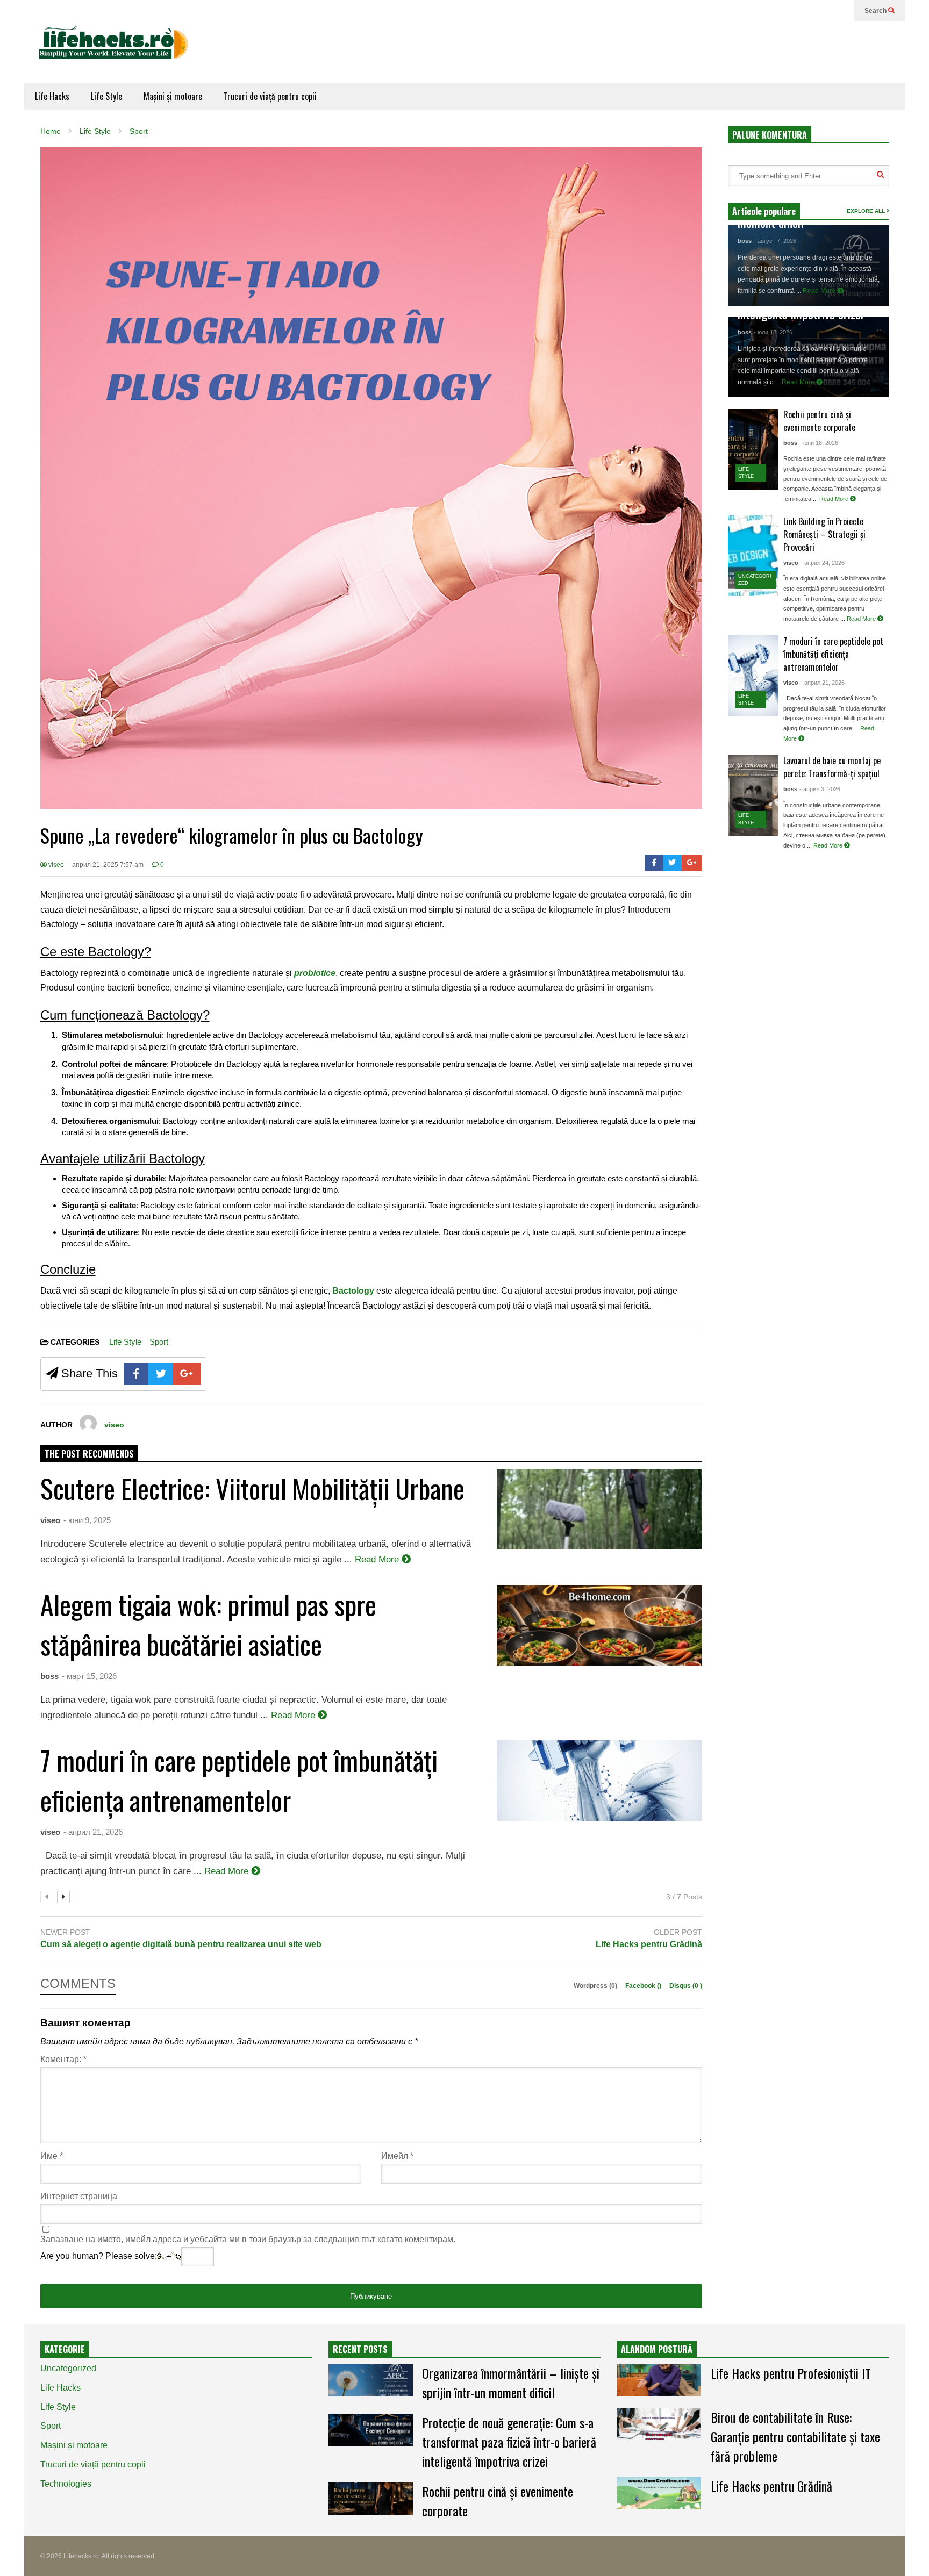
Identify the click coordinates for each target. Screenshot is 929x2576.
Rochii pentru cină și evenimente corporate (819, 421)
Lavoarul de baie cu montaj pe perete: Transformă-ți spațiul (832, 767)
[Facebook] (654, 863)
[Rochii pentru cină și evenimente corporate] (753, 449)
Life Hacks (52, 96)
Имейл (397, 2156)
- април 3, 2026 (820, 789)
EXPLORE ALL (867, 211)
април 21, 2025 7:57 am (108, 865)
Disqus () (686, 1986)
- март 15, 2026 (89, 1676)
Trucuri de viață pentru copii (270, 96)
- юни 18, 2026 (819, 443)
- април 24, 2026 (823, 563)
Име (52, 2156)
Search (876, 11)
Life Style (106, 96)
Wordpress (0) (596, 1986)
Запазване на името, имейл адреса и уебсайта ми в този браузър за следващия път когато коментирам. (248, 2239)
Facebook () (644, 1986)
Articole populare (764, 211)
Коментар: (63, 2059)
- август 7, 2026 (775, 241)
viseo (55, 865)
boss (49, 1676)
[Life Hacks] (118, 52)
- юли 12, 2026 (773, 332)
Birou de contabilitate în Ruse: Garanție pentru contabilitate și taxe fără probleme (795, 2436)
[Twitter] (672, 863)
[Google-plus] (692, 863)
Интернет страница (79, 2196)
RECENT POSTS (360, 2349)
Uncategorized (68, 2368)
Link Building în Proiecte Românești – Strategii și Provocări (824, 534)
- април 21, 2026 (93, 1832)
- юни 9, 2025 (87, 1520)
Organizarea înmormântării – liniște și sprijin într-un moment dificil (511, 2383)
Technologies (66, 2484)
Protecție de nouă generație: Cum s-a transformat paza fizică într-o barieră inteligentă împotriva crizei (509, 2442)
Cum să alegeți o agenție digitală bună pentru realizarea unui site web (181, 1944)
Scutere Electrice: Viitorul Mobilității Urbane (252, 1488)
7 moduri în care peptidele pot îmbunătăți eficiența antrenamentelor (239, 1779)
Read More (378, 1559)
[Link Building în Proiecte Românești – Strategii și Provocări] (753, 556)
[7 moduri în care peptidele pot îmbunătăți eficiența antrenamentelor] (753, 676)
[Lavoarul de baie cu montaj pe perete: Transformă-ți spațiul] (753, 795)
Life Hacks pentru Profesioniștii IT (791, 2373)
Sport (159, 1342)
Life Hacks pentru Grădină (649, 1944)
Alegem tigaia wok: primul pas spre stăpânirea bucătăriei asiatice (208, 1624)
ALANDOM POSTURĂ (657, 2349)
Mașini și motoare (173, 96)
